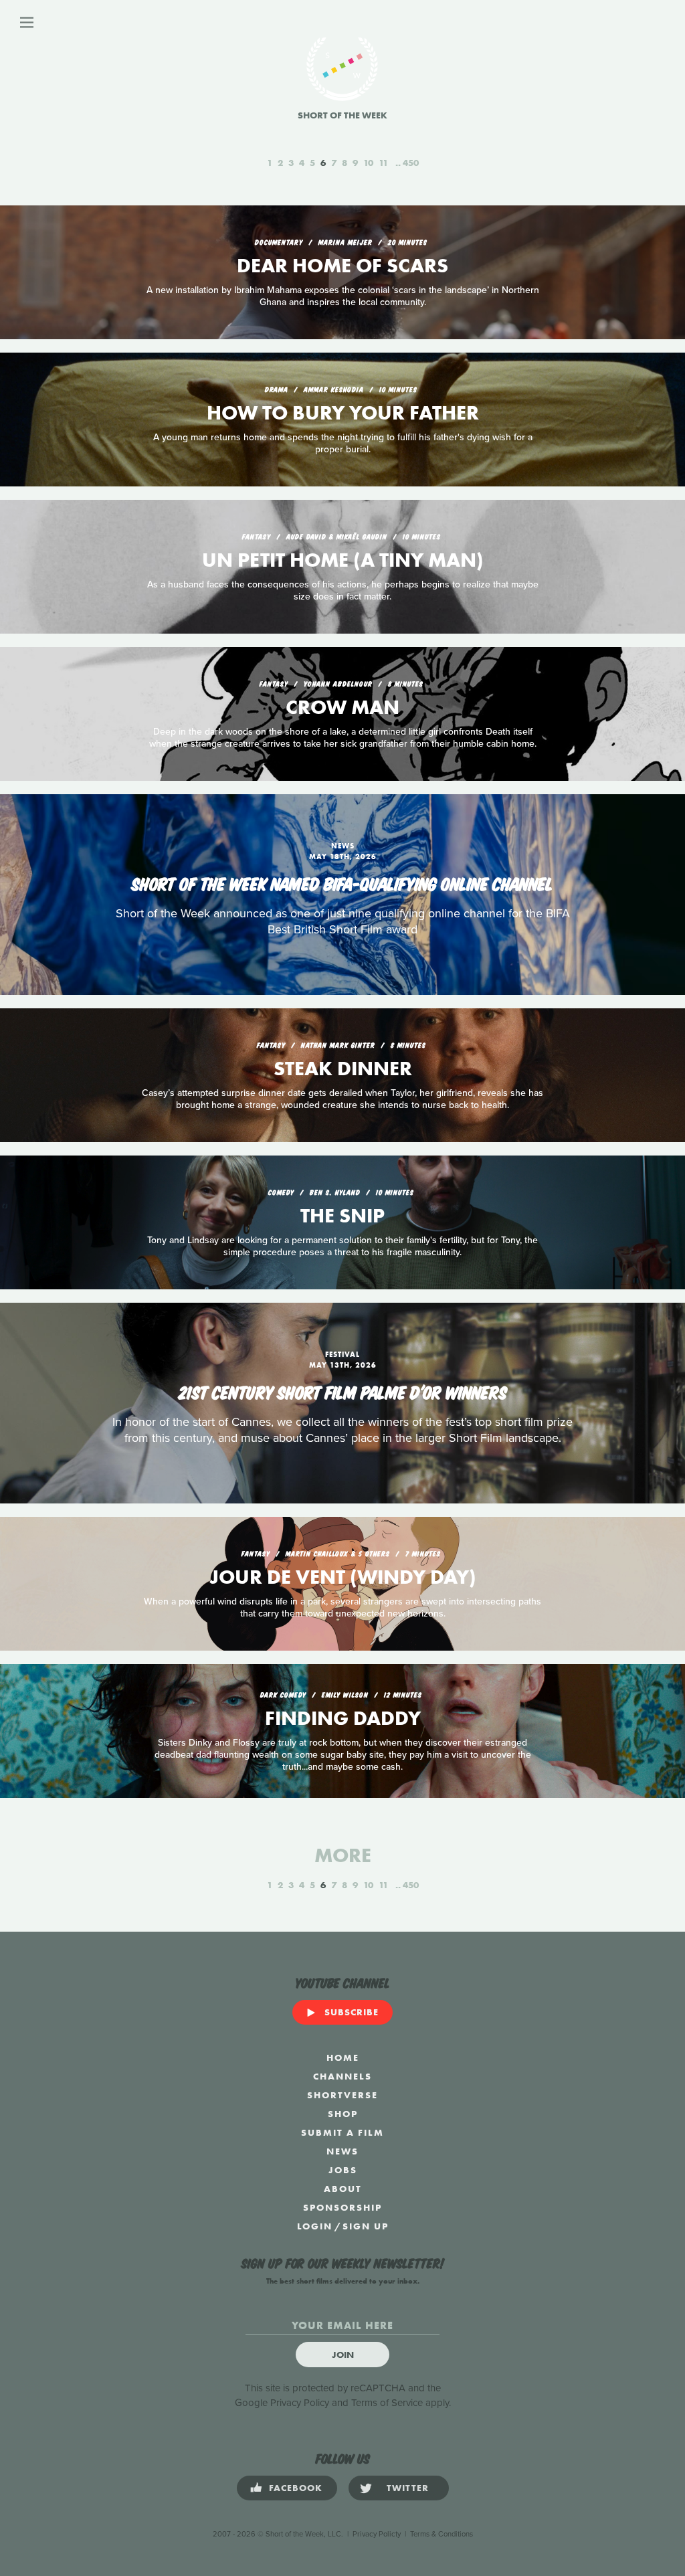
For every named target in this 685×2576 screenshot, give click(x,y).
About (343, 2189)
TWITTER (408, 2488)
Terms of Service (387, 2403)
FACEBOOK (296, 2488)
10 (368, 163)
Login (315, 2226)
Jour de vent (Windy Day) (343, 1577)
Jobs (343, 2170)
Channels (342, 2076)
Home (343, 2057)
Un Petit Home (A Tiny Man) (343, 560)
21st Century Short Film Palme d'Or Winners (343, 1391)
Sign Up (366, 2226)
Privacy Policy (300, 2403)
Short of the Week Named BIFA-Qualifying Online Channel (342, 883)
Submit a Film (342, 2132)
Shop (343, 2114)
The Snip (342, 1216)
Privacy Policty (377, 2534)
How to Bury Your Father (343, 413)
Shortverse (342, 2095)
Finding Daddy (343, 1718)
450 (411, 163)
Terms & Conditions (442, 2534)
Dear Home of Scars (342, 266)
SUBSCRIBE (352, 2012)
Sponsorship (342, 2207)
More (343, 1855)
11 (383, 163)
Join (343, 2355)
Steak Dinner (343, 1069)
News (342, 2151)
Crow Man (342, 707)
